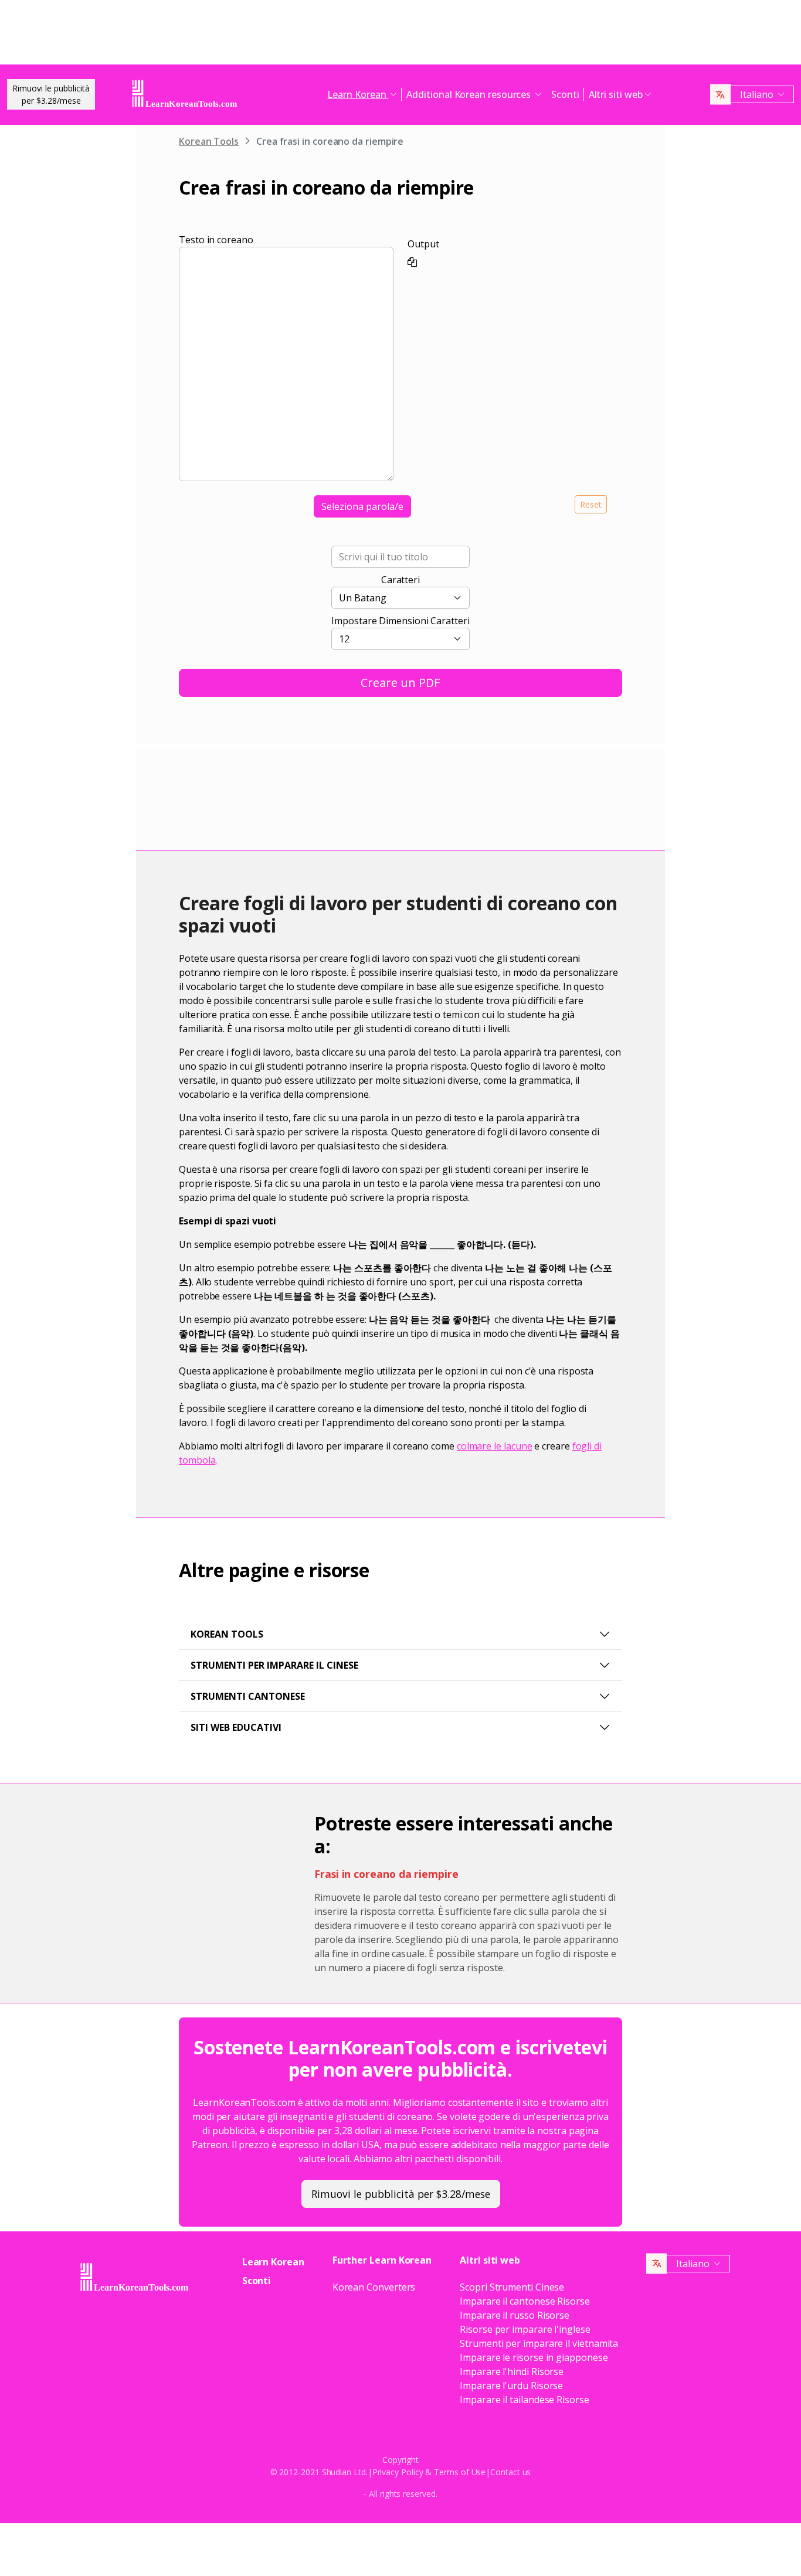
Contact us (510, 2472)
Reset (591, 504)
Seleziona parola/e (362, 506)
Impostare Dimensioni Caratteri (400, 621)
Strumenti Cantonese (248, 1696)
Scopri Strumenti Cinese (512, 2287)
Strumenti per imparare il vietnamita (539, 2343)
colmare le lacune (495, 1446)
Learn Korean (273, 2262)
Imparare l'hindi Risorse (512, 2371)
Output (423, 244)
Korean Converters (374, 2287)
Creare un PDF (400, 683)
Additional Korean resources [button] (470, 94)
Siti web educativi (236, 1727)
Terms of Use (460, 2472)
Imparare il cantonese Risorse (525, 2301)
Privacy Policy (398, 2472)
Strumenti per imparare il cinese (274, 1665)
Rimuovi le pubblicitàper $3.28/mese (51, 94)
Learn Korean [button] (358, 94)
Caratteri (400, 580)
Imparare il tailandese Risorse (525, 2400)
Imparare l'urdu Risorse (511, 2386)
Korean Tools (209, 141)
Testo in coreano (216, 240)
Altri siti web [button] (616, 94)
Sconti (565, 94)
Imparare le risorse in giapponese (534, 2357)
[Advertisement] (400, 35)
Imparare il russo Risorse (515, 2315)
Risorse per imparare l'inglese (525, 2329)
